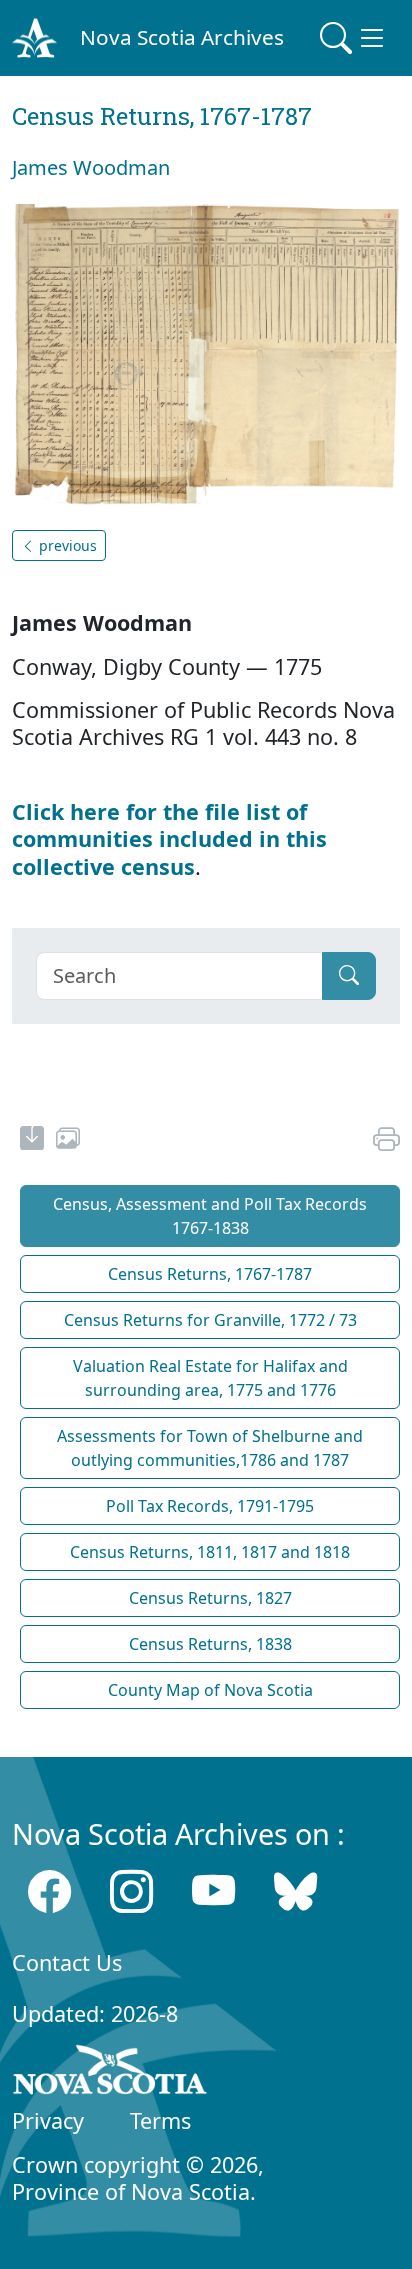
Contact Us (67, 1962)
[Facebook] (49, 1890)
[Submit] (349, 976)
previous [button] (66, 545)
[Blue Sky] (295, 1890)
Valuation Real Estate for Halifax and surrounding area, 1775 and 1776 (210, 1378)
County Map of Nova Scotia (210, 1690)
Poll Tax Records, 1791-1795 (210, 1506)
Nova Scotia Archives (182, 37)
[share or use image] (68, 1141)
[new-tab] (32, 1141)
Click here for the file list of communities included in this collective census (169, 838)
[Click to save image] (206, 354)
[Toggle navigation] (354, 38)
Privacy (48, 2120)
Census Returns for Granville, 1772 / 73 (210, 1320)
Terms (160, 2120)
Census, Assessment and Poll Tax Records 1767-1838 (210, 1216)
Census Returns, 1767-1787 (210, 1274)
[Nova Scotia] (110, 2074)
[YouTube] (213, 1890)
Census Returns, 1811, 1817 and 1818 (210, 1552)
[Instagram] (131, 1890)
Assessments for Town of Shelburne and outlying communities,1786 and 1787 (210, 1448)
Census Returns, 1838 (210, 1644)
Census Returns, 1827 (210, 1598)
